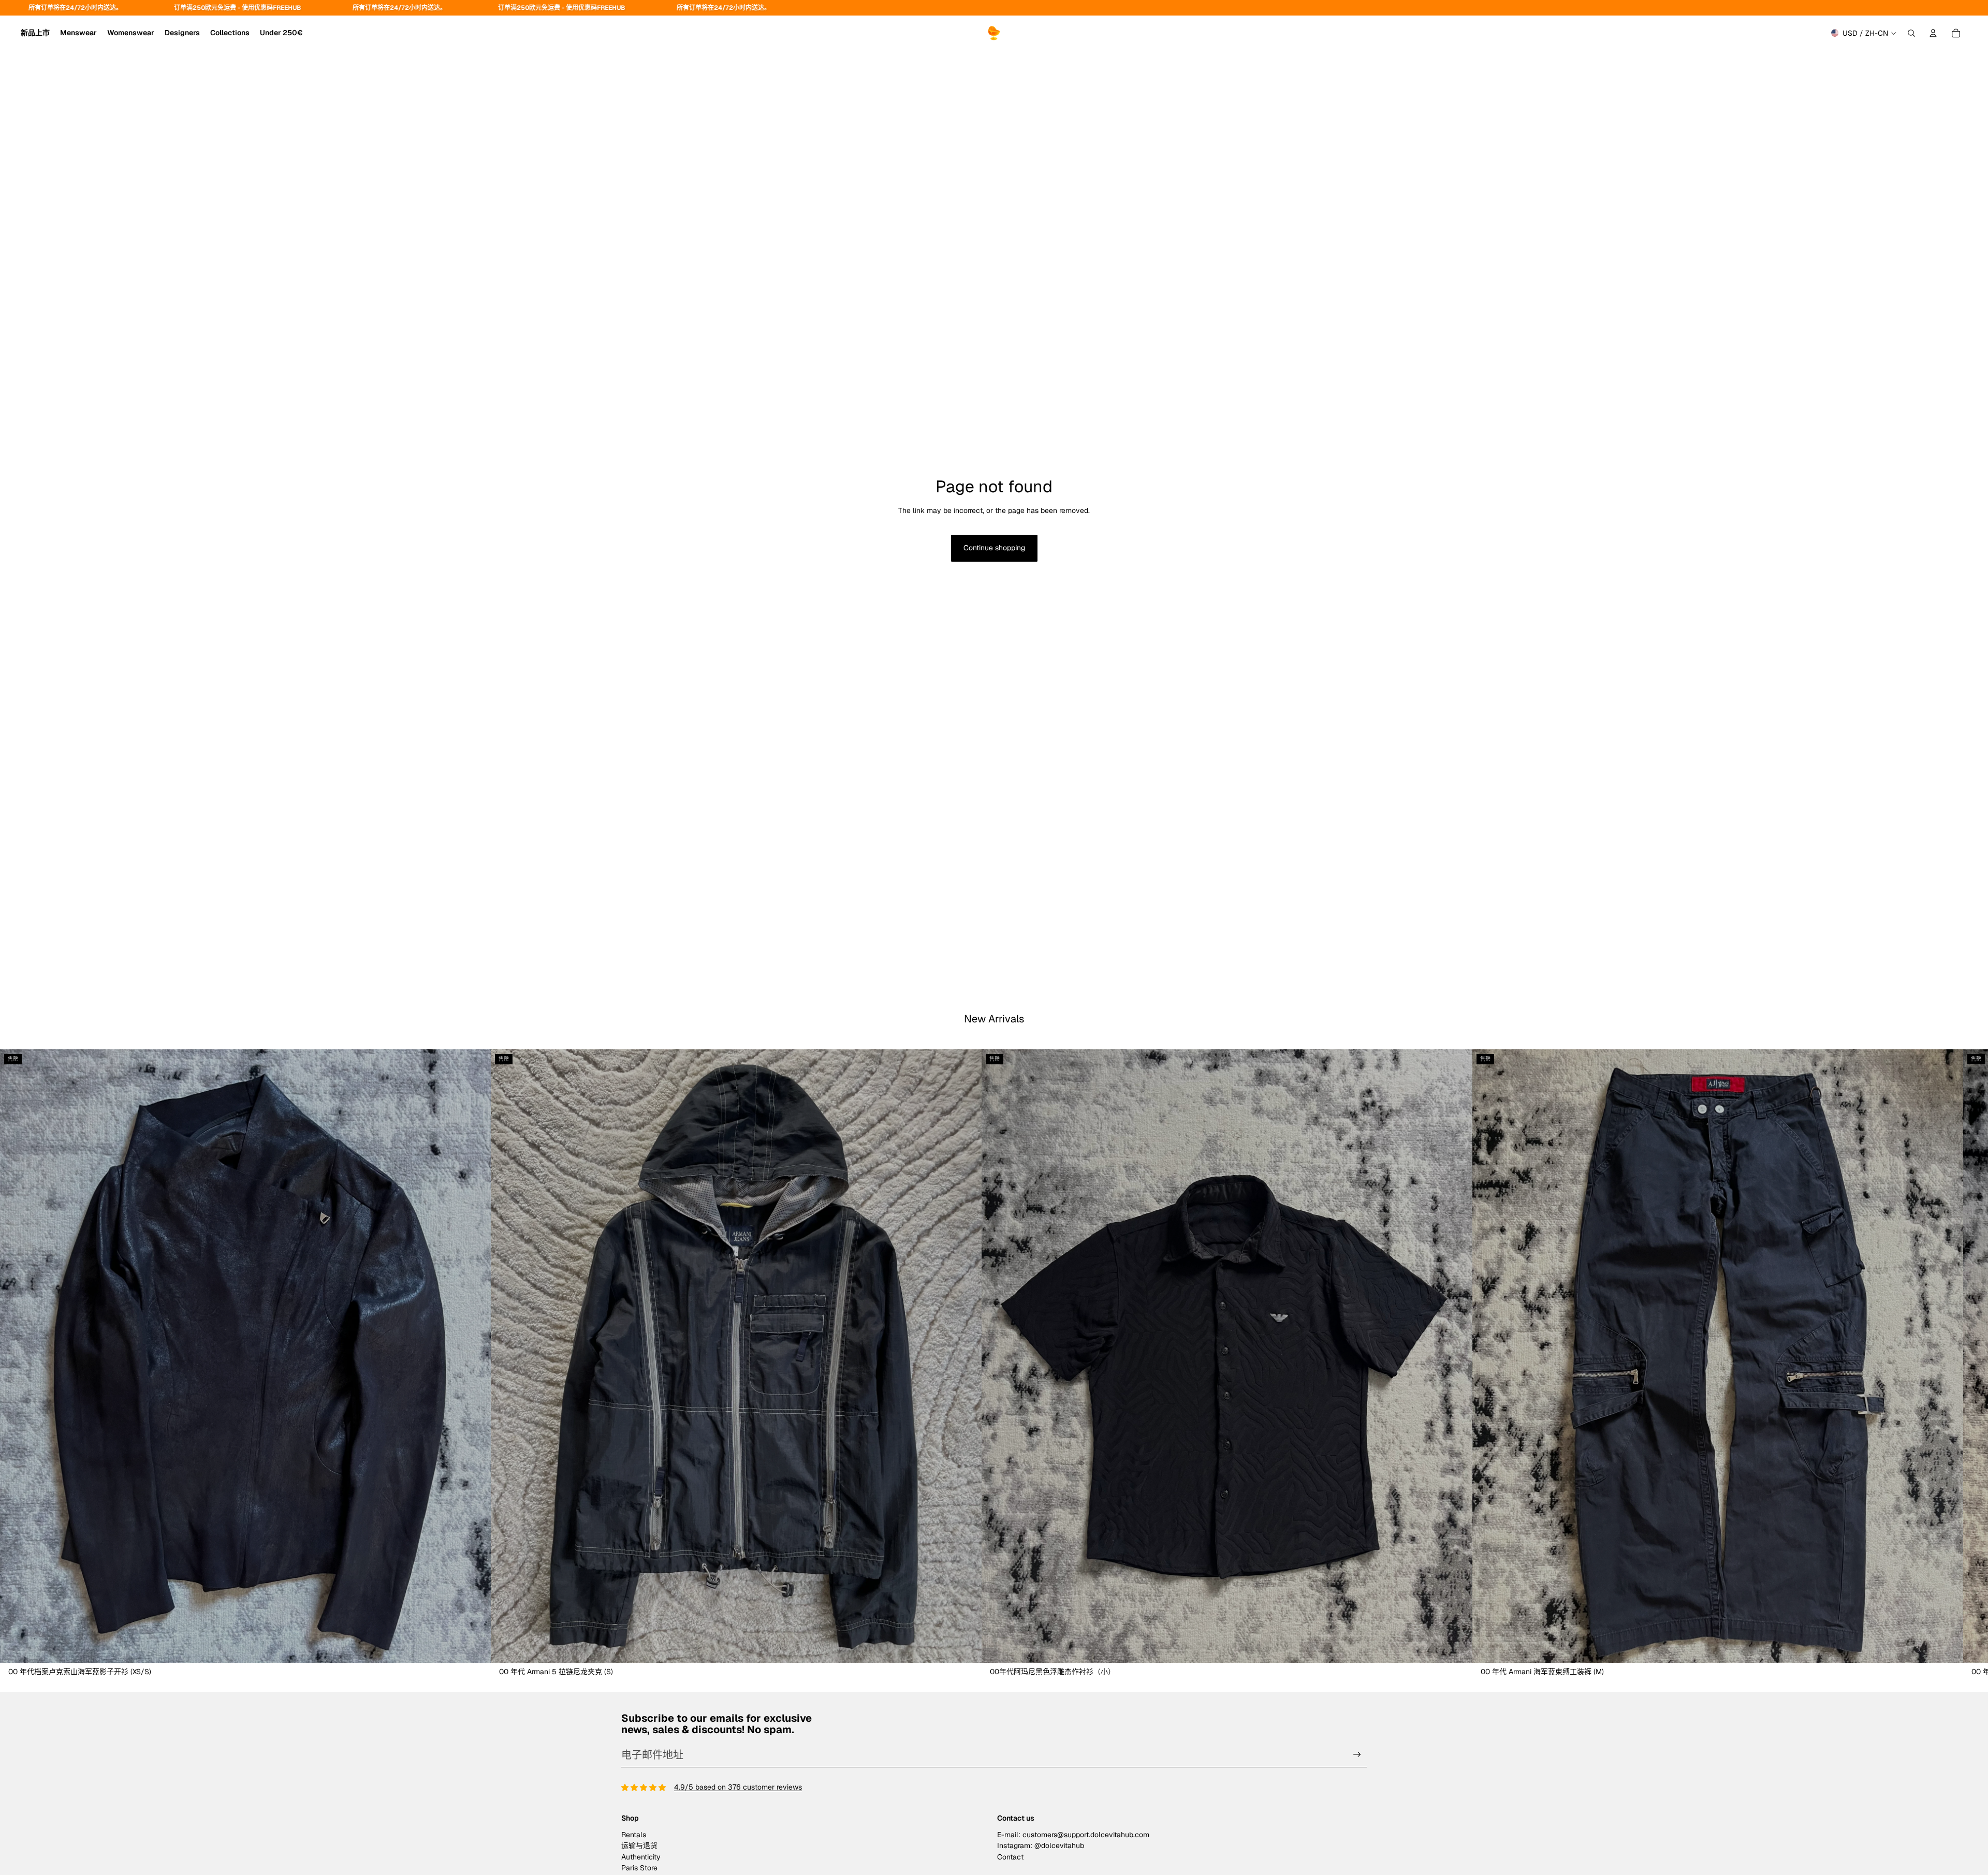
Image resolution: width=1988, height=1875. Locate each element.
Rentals (634, 1835)
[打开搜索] (1911, 33)
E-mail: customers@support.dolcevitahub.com (1073, 1835)
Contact (1010, 1857)
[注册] (1357, 1755)
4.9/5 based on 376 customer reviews (738, 1787)
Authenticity (641, 1857)
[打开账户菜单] (1933, 33)
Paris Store (639, 1868)
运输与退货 (639, 1845)
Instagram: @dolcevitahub (1041, 1845)
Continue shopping (994, 548)
